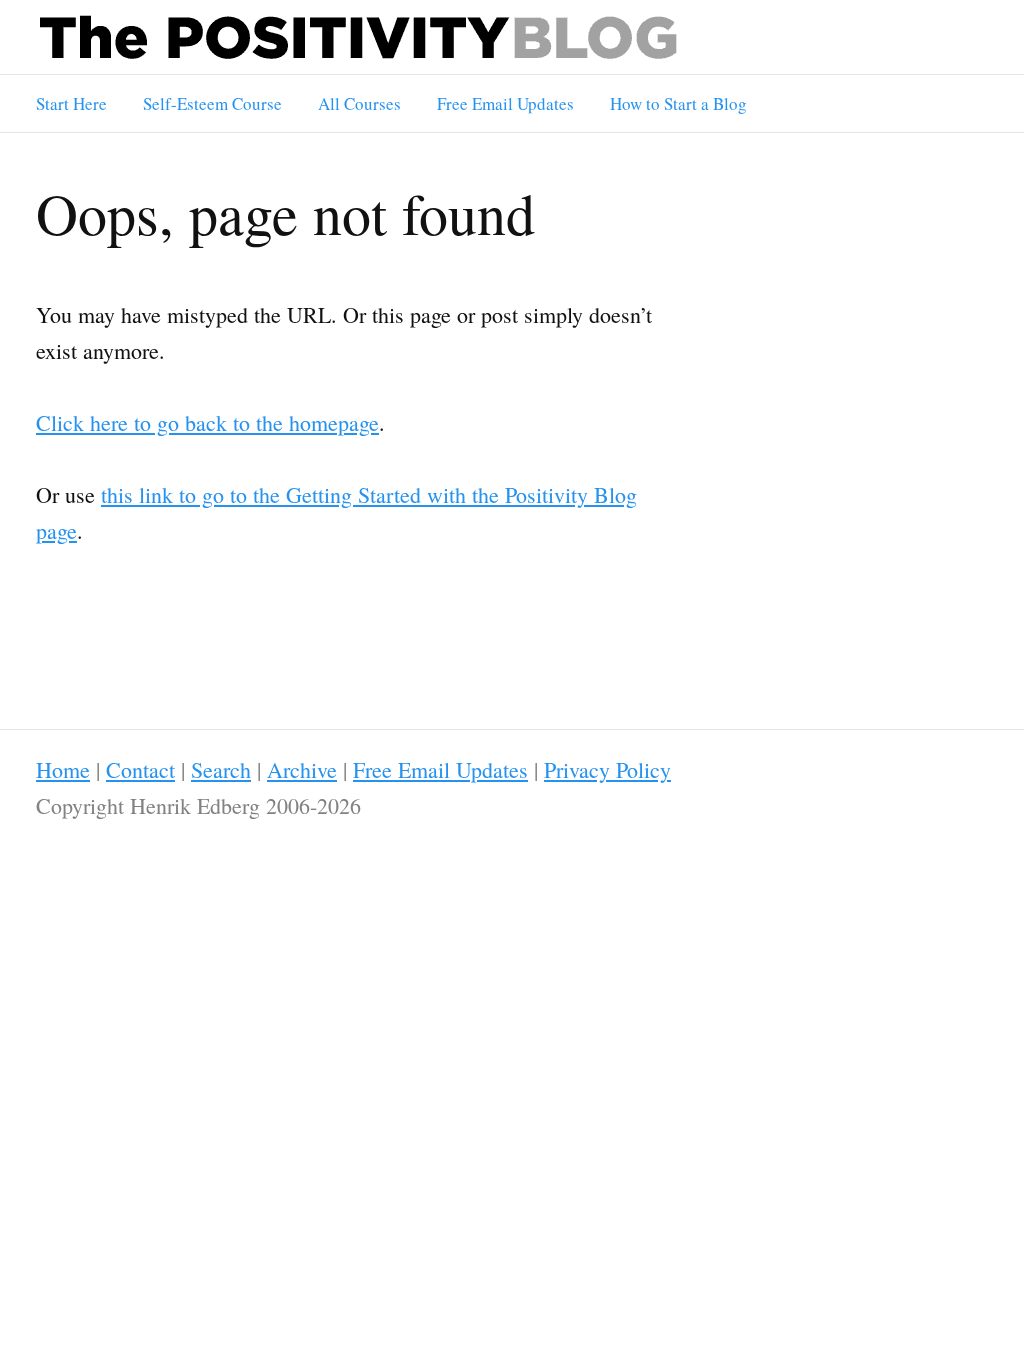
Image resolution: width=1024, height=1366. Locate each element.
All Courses (359, 103)
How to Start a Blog (678, 103)
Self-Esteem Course (212, 103)
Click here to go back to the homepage (207, 422)
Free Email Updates (505, 103)
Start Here (71, 103)
